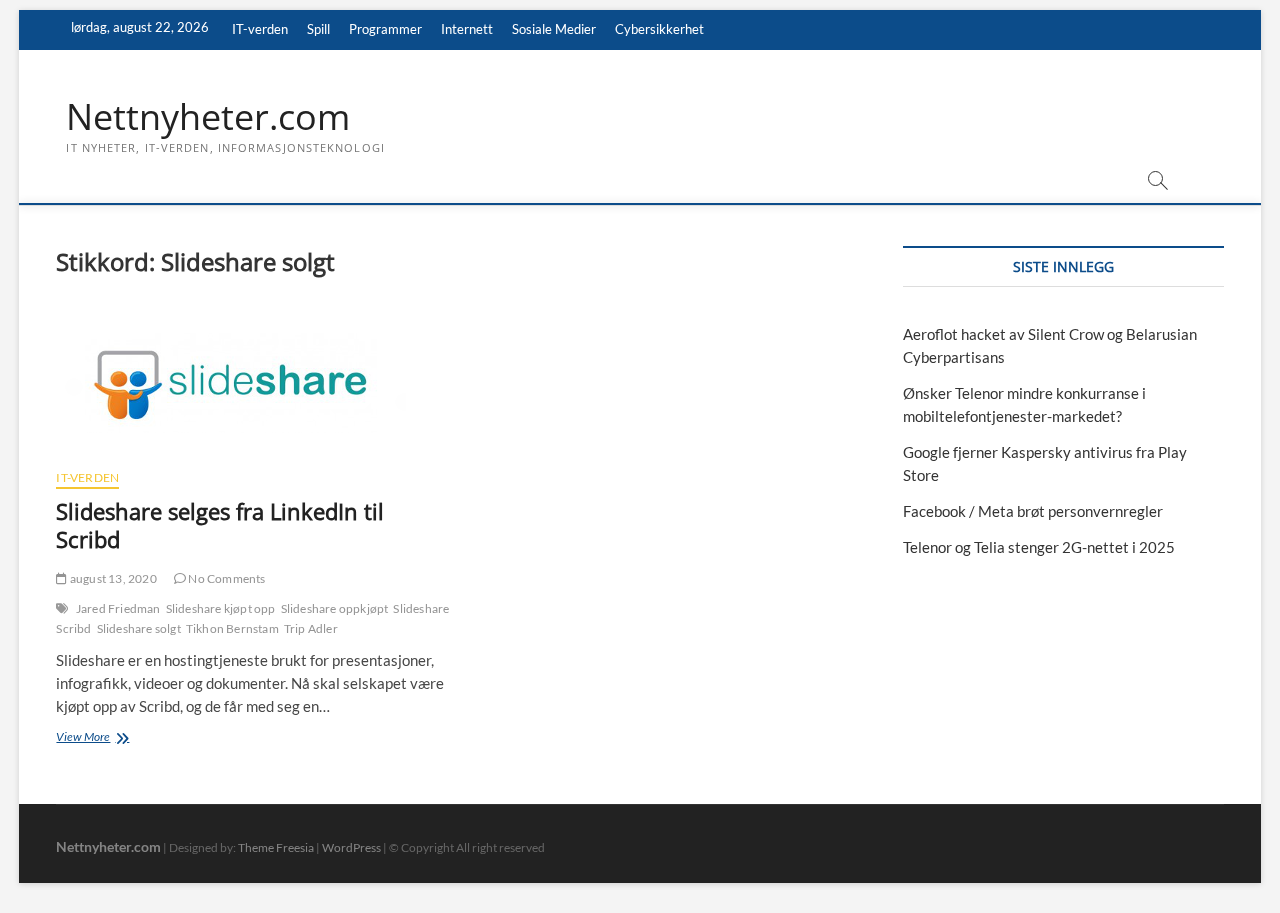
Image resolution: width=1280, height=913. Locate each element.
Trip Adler (311, 628)
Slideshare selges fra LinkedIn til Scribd (220, 525)
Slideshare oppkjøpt (335, 608)
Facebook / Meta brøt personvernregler (1033, 511)
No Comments (225, 578)
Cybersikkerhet (659, 29)
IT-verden (260, 29)
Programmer (385, 29)
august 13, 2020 (112, 578)
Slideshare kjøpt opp (221, 608)
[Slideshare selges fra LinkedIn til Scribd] (252, 383)
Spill (318, 29)
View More (108, 738)
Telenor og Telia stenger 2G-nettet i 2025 (1039, 547)
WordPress (351, 847)
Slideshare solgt (139, 628)
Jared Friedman (118, 608)
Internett (467, 29)
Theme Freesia (276, 847)
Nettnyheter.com (208, 117)
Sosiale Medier (554, 29)
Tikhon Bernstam (232, 628)
